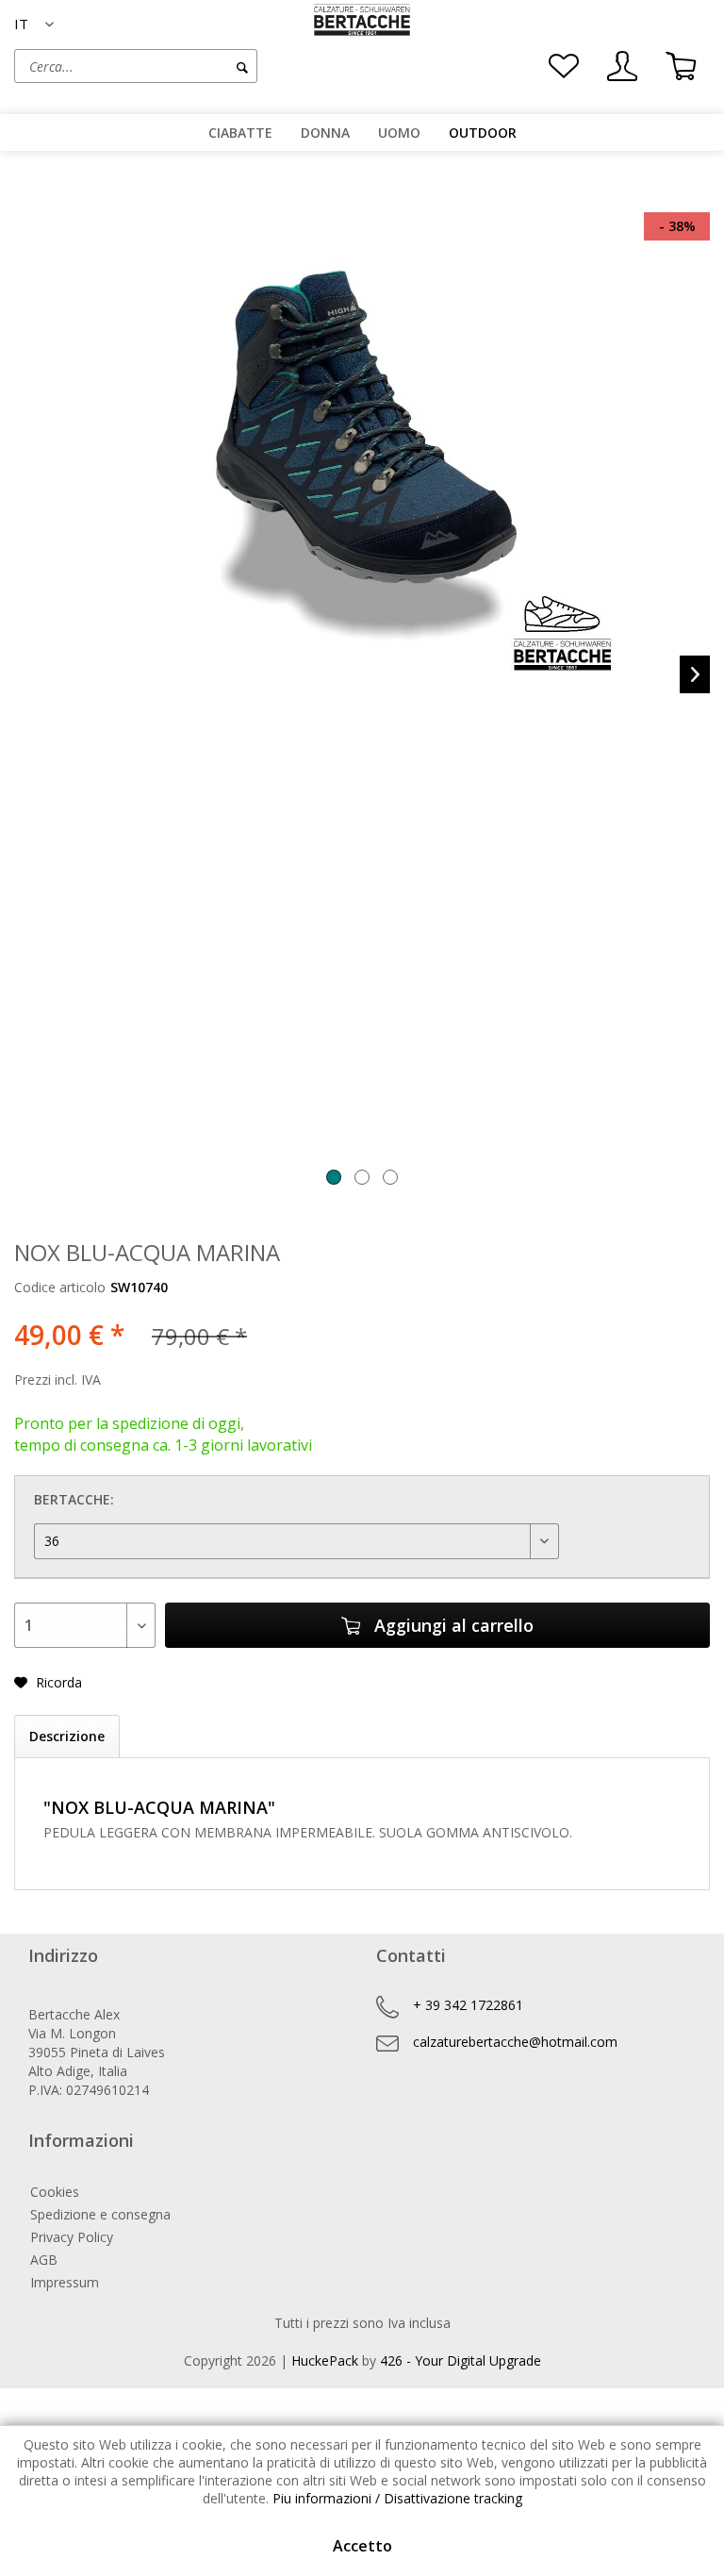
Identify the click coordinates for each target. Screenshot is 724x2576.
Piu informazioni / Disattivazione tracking (397, 2498)
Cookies (55, 2192)
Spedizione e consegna (100, 2214)
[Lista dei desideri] (564, 66)
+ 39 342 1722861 (468, 2005)
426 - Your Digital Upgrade (461, 2360)
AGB (44, 2260)
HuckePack (325, 2360)
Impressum (65, 2282)
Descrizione (67, 1736)
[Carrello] (681, 66)
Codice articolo (60, 1287)
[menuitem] (188, 66)
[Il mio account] (622, 66)
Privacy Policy (72, 2237)
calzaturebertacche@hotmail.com (515, 2042)
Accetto (362, 2546)
